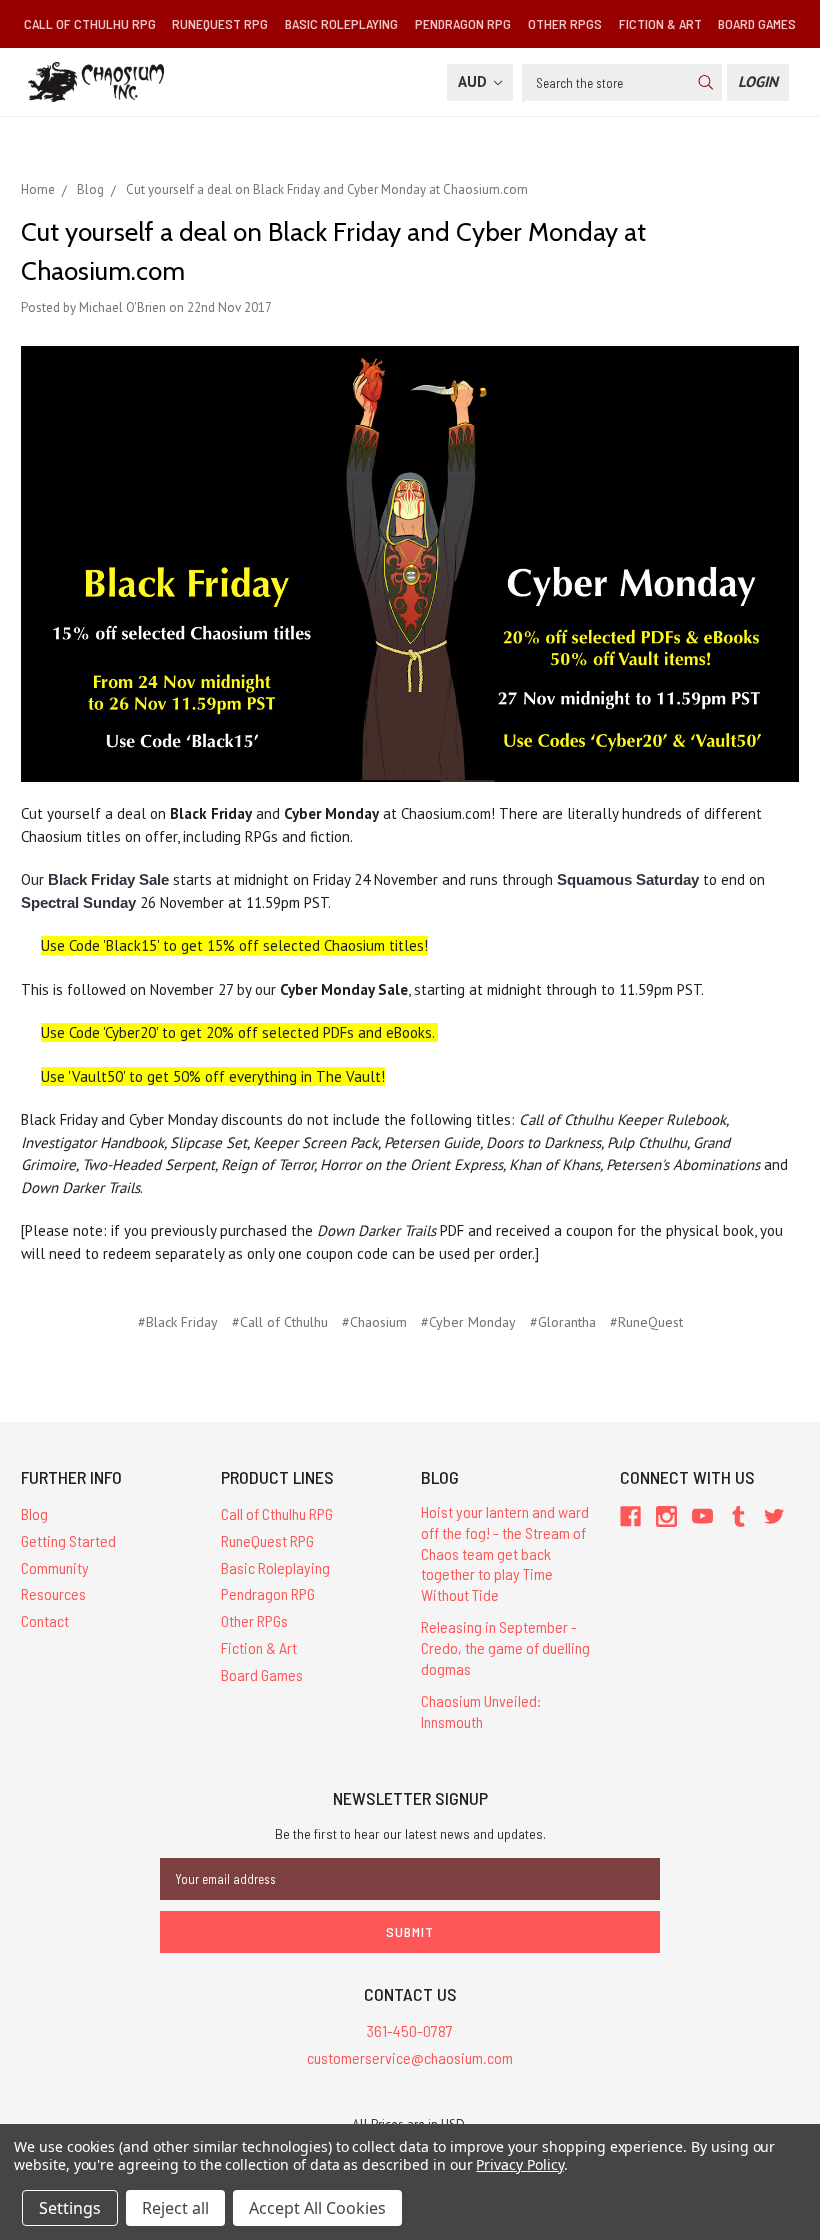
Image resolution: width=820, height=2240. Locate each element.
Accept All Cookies (317, 2208)
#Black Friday (178, 1322)
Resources (53, 1593)
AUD (474, 81)
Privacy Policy (519, 2164)
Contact (45, 1620)
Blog (34, 1513)
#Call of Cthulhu (280, 1322)
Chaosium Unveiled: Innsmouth (481, 1711)
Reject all (175, 2208)
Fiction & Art (660, 23)
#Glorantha (563, 1322)
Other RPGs (565, 23)
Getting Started (68, 1540)
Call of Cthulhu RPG (90, 23)
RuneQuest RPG (220, 23)
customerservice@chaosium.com (410, 2057)
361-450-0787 (410, 2030)
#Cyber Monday (468, 1322)
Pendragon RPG (463, 23)
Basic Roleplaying (341, 23)
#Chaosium (374, 1322)
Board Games (757, 23)
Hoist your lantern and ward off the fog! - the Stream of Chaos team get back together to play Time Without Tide (505, 1553)
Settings (70, 2208)
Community (55, 1567)
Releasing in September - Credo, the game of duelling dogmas (505, 1647)
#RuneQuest (646, 1322)
